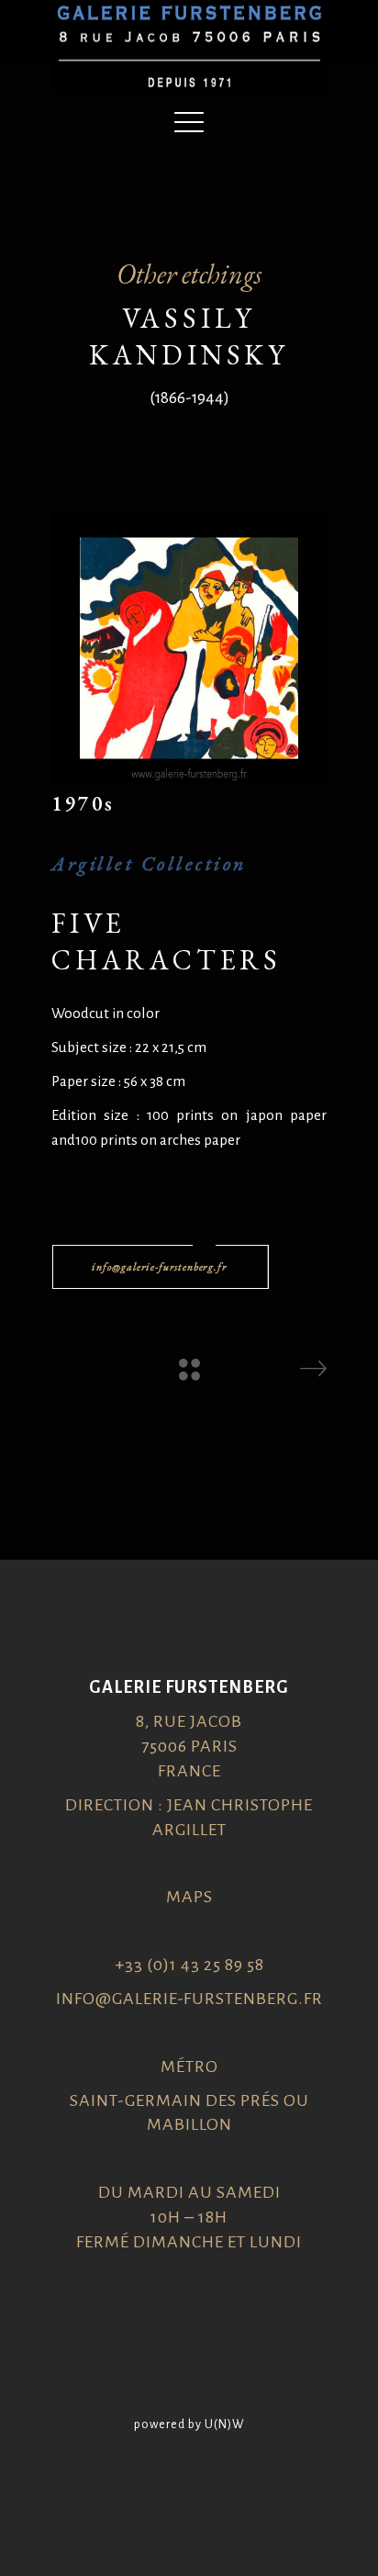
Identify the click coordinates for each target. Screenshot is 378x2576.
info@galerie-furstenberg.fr (189, 1999)
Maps (189, 1897)
